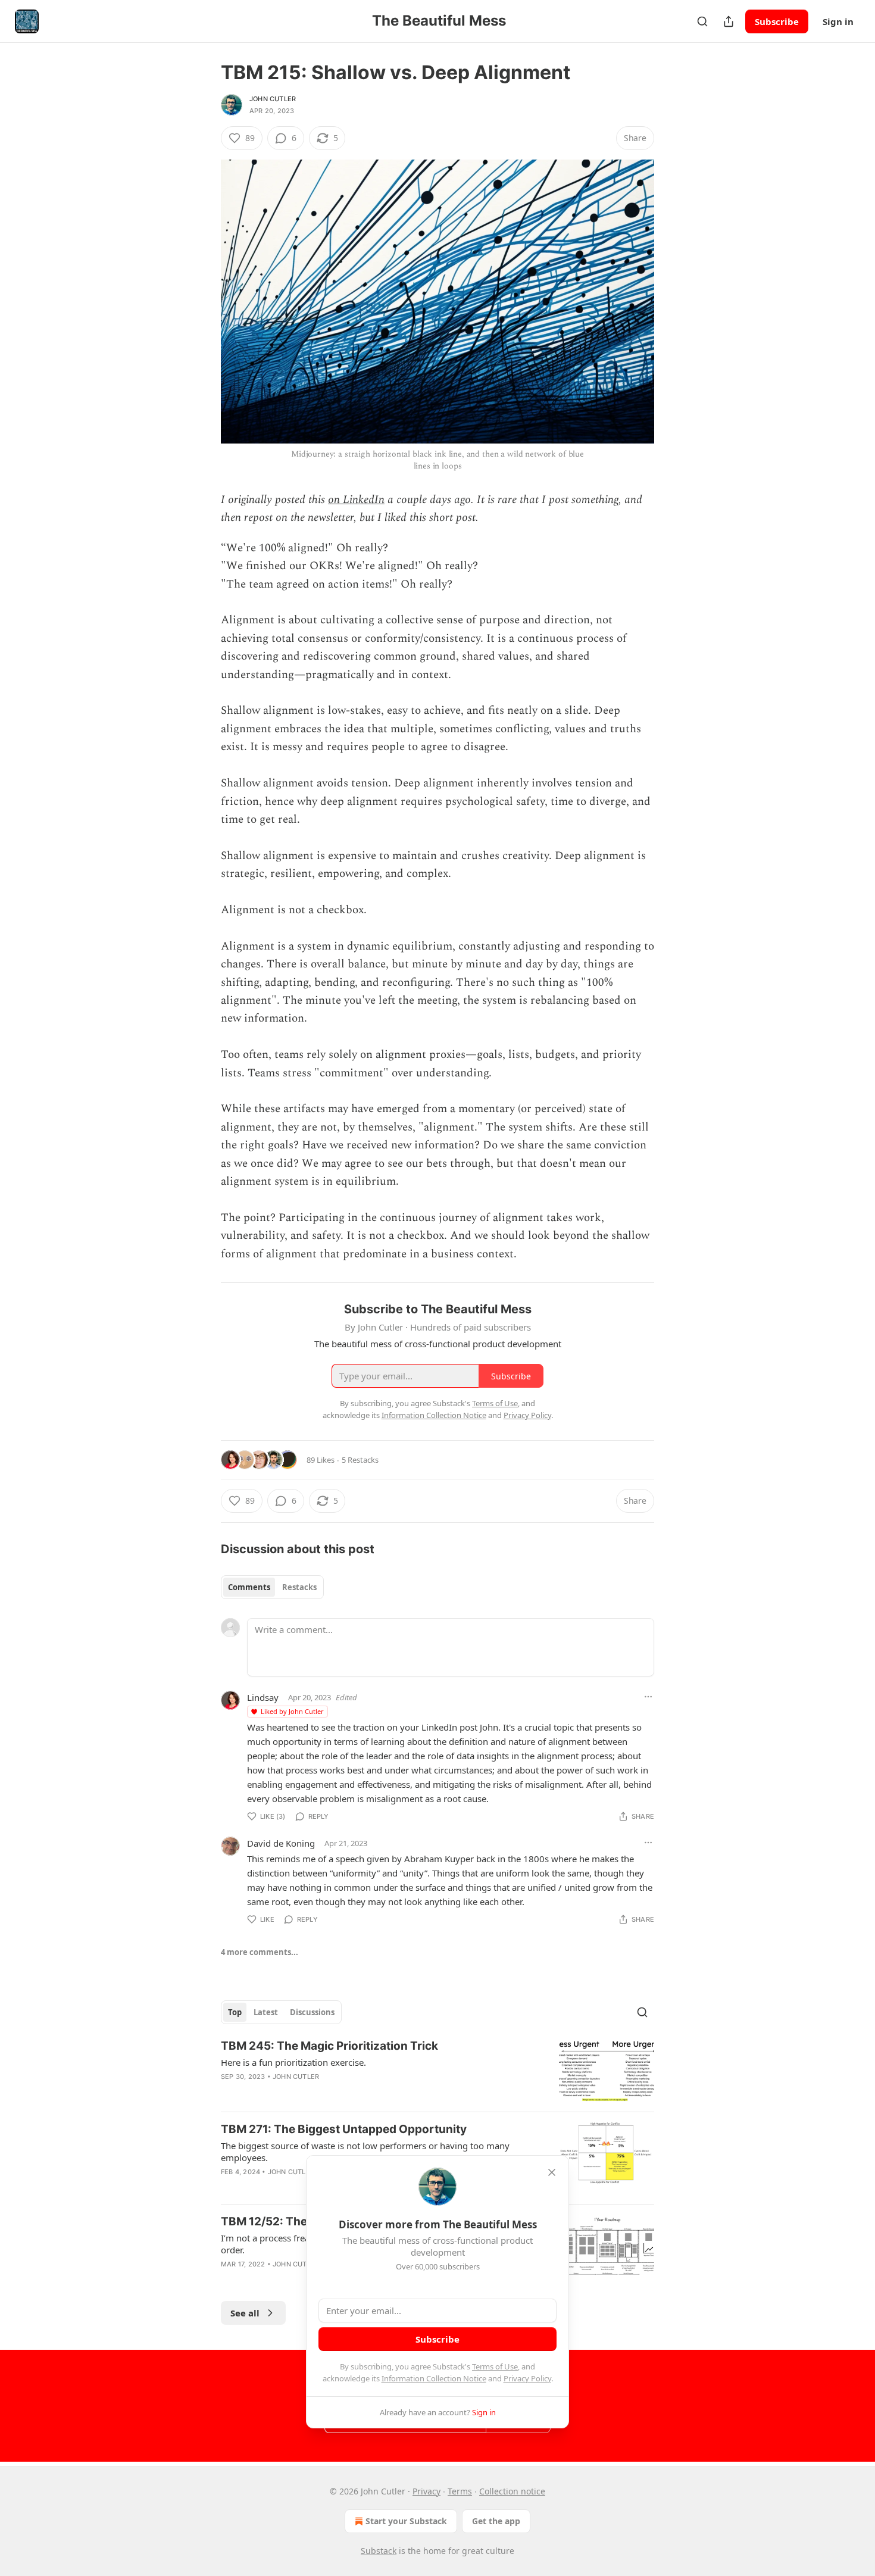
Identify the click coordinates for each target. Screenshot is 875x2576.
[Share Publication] (729, 21)
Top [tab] (235, 2012)
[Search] (702, 21)
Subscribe (777, 21)
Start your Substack (406, 2521)
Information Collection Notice (434, 2378)
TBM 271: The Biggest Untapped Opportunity (344, 2129)
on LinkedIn (356, 500)
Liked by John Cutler (292, 1711)
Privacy (426, 2491)
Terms (460, 2491)
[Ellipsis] (648, 1697)
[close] (552, 2172)
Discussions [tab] (312, 2012)
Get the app (496, 2521)
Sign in (838, 21)
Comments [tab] (249, 1587)
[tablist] (272, 1587)
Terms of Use (495, 2366)
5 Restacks (360, 1460)
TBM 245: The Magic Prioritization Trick (329, 2046)
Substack (379, 2551)
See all (245, 2313)
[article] (437, 2070)
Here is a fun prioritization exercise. (293, 2062)
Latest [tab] (266, 2012)
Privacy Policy (527, 2378)
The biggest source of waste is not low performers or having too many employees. (365, 2152)
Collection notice (512, 2491)
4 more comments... (260, 1952)
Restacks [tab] (299, 1587)
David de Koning (281, 1843)
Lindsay (263, 1697)
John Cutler (273, 99)
